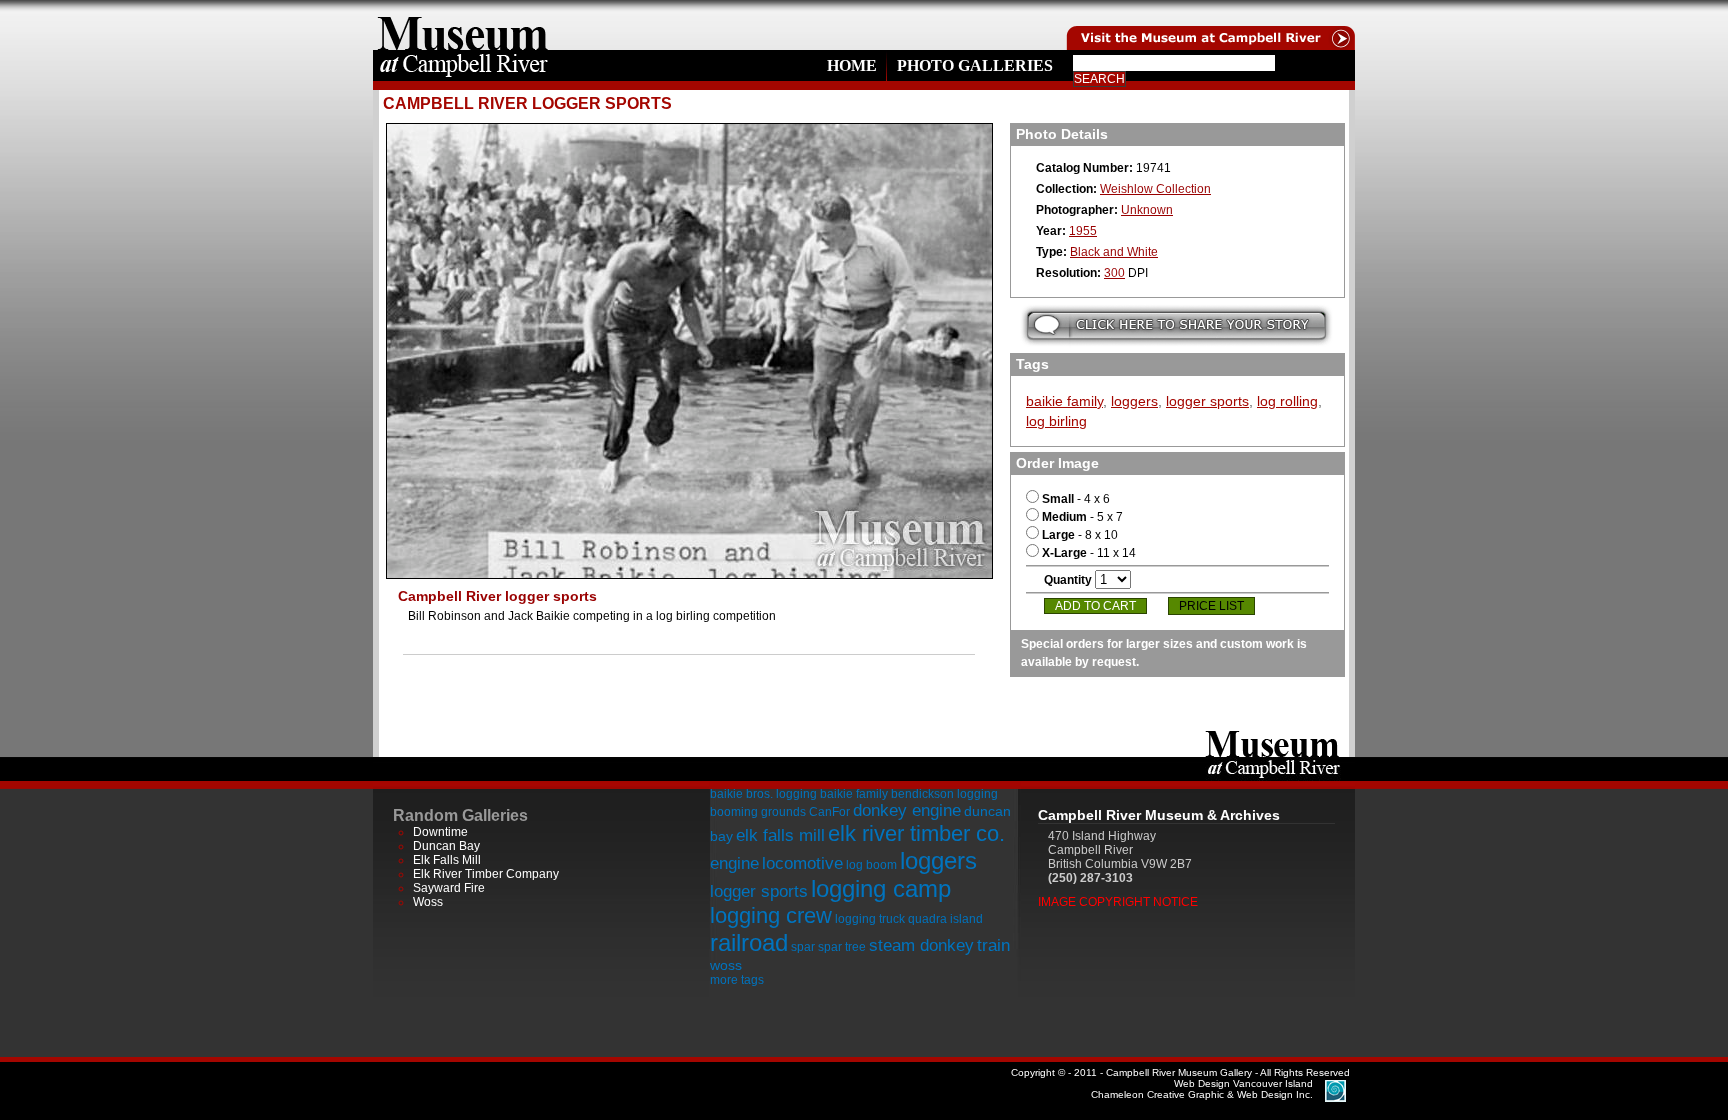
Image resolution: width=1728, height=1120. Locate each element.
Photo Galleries (975, 65)
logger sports (1207, 401)
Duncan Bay (446, 846)
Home (852, 65)
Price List (1211, 606)
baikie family (1064, 401)
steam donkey (921, 945)
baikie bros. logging (763, 794)
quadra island (945, 919)
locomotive (802, 863)
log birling (1056, 421)
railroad (749, 942)
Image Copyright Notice (1118, 902)
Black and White (1114, 252)
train (993, 945)
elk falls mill (780, 835)
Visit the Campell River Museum (1209, 25)
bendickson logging (944, 794)
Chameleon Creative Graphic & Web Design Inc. (1202, 1089)
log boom (871, 865)
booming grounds (758, 812)
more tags (737, 980)
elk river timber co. (916, 833)
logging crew (771, 915)
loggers (1134, 401)
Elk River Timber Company (486, 874)
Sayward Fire (449, 888)
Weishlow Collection (1155, 189)
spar (803, 947)
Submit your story (1176, 325)
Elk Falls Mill (447, 860)
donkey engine (907, 810)
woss (726, 965)
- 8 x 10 (1080, 535)
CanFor (829, 812)
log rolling (1287, 401)
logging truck (870, 919)
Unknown (1147, 210)
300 (1114, 273)
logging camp (881, 888)
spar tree (842, 947)
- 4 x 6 (1076, 499)
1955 (1083, 231)
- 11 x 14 (1089, 553)
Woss (428, 902)
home (463, 25)
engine (734, 863)
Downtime (440, 832)
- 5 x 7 (1082, 517)
